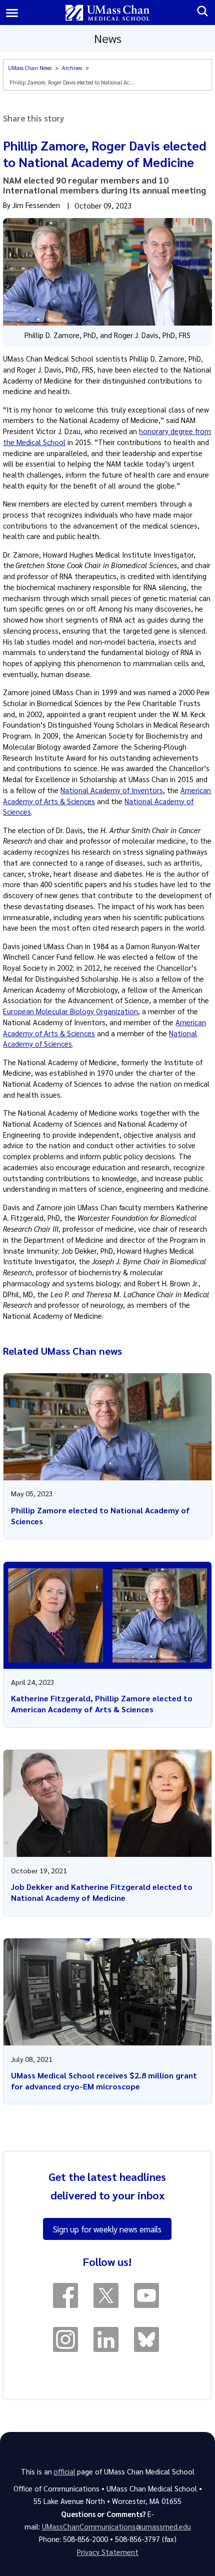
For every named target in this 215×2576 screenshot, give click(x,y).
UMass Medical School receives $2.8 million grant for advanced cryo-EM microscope (104, 2081)
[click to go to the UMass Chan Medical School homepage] (108, 13)
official (64, 2471)
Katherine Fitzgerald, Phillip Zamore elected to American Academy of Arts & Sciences (102, 1704)
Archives (72, 68)
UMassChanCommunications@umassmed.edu (116, 2526)
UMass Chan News (30, 68)
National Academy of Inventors (112, 790)
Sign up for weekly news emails (107, 2229)
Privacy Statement (108, 2552)
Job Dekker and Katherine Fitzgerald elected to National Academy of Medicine (102, 1892)
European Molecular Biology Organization (70, 1011)
